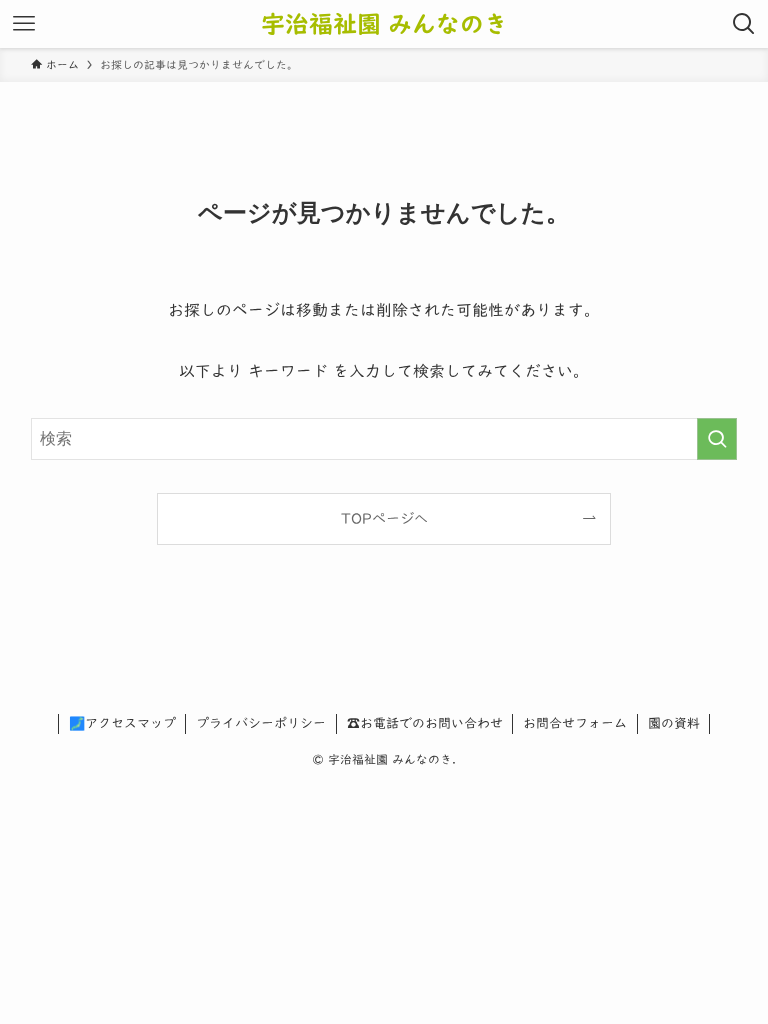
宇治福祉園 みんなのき (384, 24)
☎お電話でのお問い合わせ (425, 723)
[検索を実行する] (717, 439)
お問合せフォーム (575, 723)
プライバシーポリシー (261, 723)
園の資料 (674, 723)
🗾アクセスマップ (122, 723)
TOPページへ (384, 518)
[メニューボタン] (24, 24)
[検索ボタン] (744, 24)
